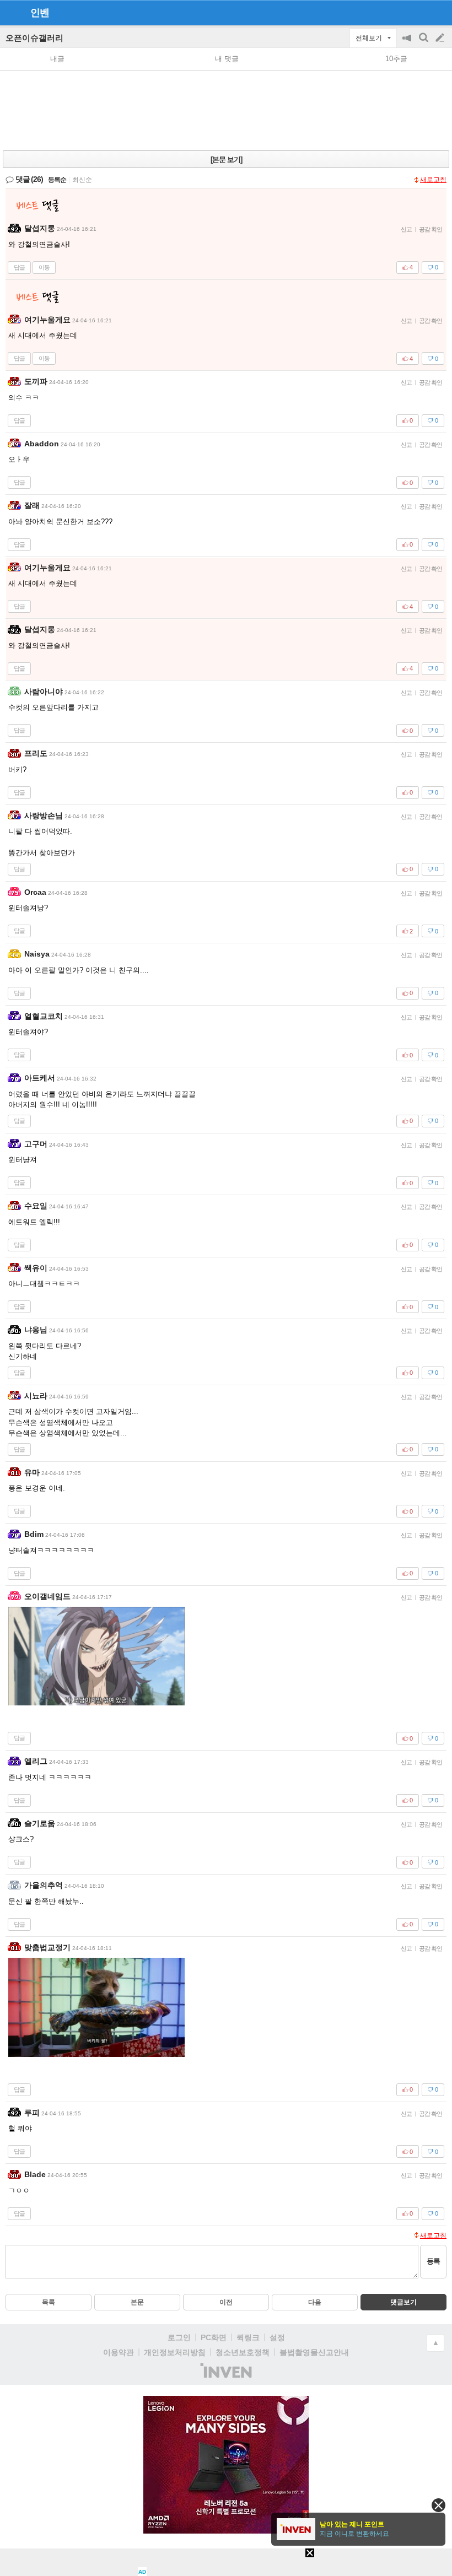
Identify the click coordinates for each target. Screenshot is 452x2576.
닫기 (438, 2505)
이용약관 (119, 2352)
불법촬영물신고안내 (314, 2352)
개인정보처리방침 (175, 2352)
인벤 (40, 13)
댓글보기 (403, 2302)
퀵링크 (248, 2337)
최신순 (82, 180)
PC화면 (214, 2337)
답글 (19, 267)
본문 (137, 2302)
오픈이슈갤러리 (34, 38)
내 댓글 (227, 59)
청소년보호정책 (243, 2352)
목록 (49, 2302)
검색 (424, 43)
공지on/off (408, 43)
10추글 (396, 59)
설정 (277, 2337)
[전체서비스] (439, 12)
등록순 (57, 180)
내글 (57, 59)
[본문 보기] (226, 160)
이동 (44, 267)
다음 (315, 2302)
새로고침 (433, 180)
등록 (433, 2261)
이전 (226, 2302)
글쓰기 (441, 38)
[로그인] (419, 12)
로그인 (179, 2337)
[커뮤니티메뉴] (12, 12)
